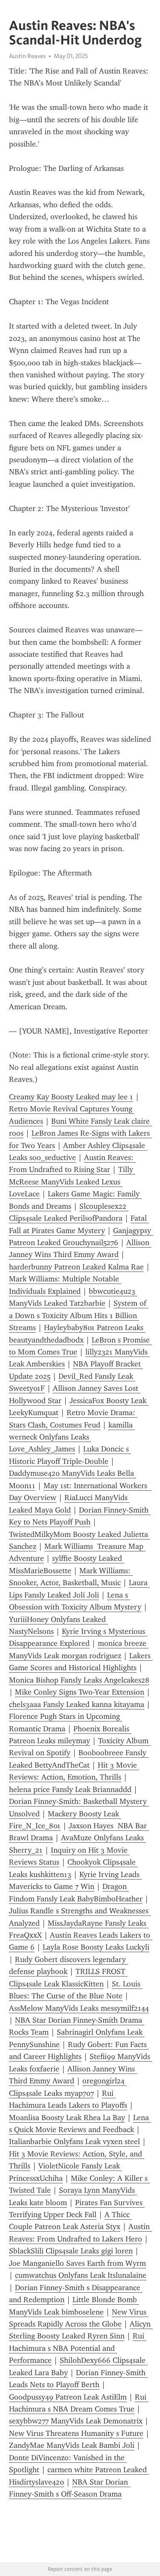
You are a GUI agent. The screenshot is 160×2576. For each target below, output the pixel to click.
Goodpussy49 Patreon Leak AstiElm (68, 2397)
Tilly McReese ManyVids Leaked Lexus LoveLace (72, 1182)
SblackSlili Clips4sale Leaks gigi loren (71, 2251)
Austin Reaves (27, 56)
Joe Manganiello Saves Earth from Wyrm (77, 2263)
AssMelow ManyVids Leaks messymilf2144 (79, 2008)
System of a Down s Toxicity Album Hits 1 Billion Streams (79, 1315)
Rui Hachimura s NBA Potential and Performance (78, 2348)
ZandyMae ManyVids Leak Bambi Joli (72, 2445)
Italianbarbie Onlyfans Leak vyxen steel (74, 2141)
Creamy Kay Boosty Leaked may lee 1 (71, 1097)
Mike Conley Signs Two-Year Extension (80, 1692)
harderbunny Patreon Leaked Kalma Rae (76, 1267)
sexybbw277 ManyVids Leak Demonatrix (76, 2421)
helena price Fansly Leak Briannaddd (70, 1789)
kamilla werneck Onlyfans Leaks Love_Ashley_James (72, 1437)
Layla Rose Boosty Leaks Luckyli (96, 1947)
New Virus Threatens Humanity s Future (76, 2433)
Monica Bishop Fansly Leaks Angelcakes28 (79, 1680)
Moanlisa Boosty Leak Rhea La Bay (67, 2118)
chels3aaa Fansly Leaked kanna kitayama (77, 1704)
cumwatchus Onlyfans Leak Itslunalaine (81, 2275)
